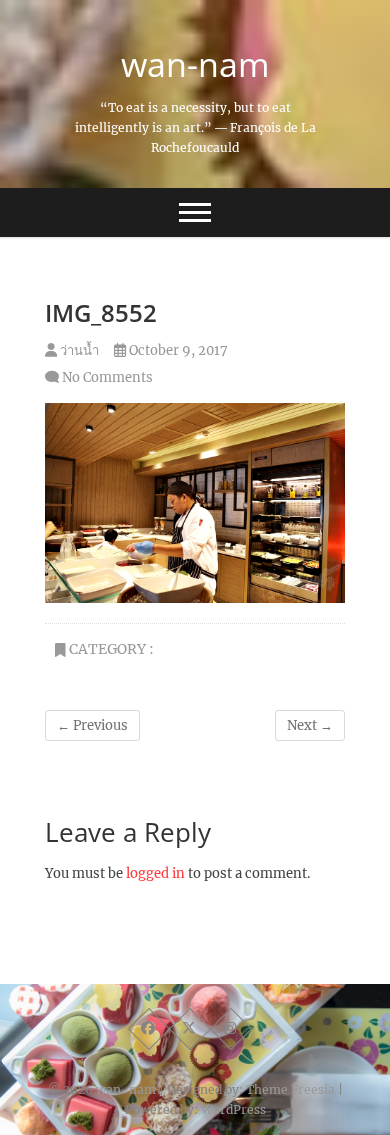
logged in (155, 873)
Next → (310, 725)
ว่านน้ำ (78, 350)
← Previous (92, 725)
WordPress (233, 1109)
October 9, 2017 (177, 350)
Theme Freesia (290, 1089)
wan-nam (195, 64)
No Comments (107, 377)
